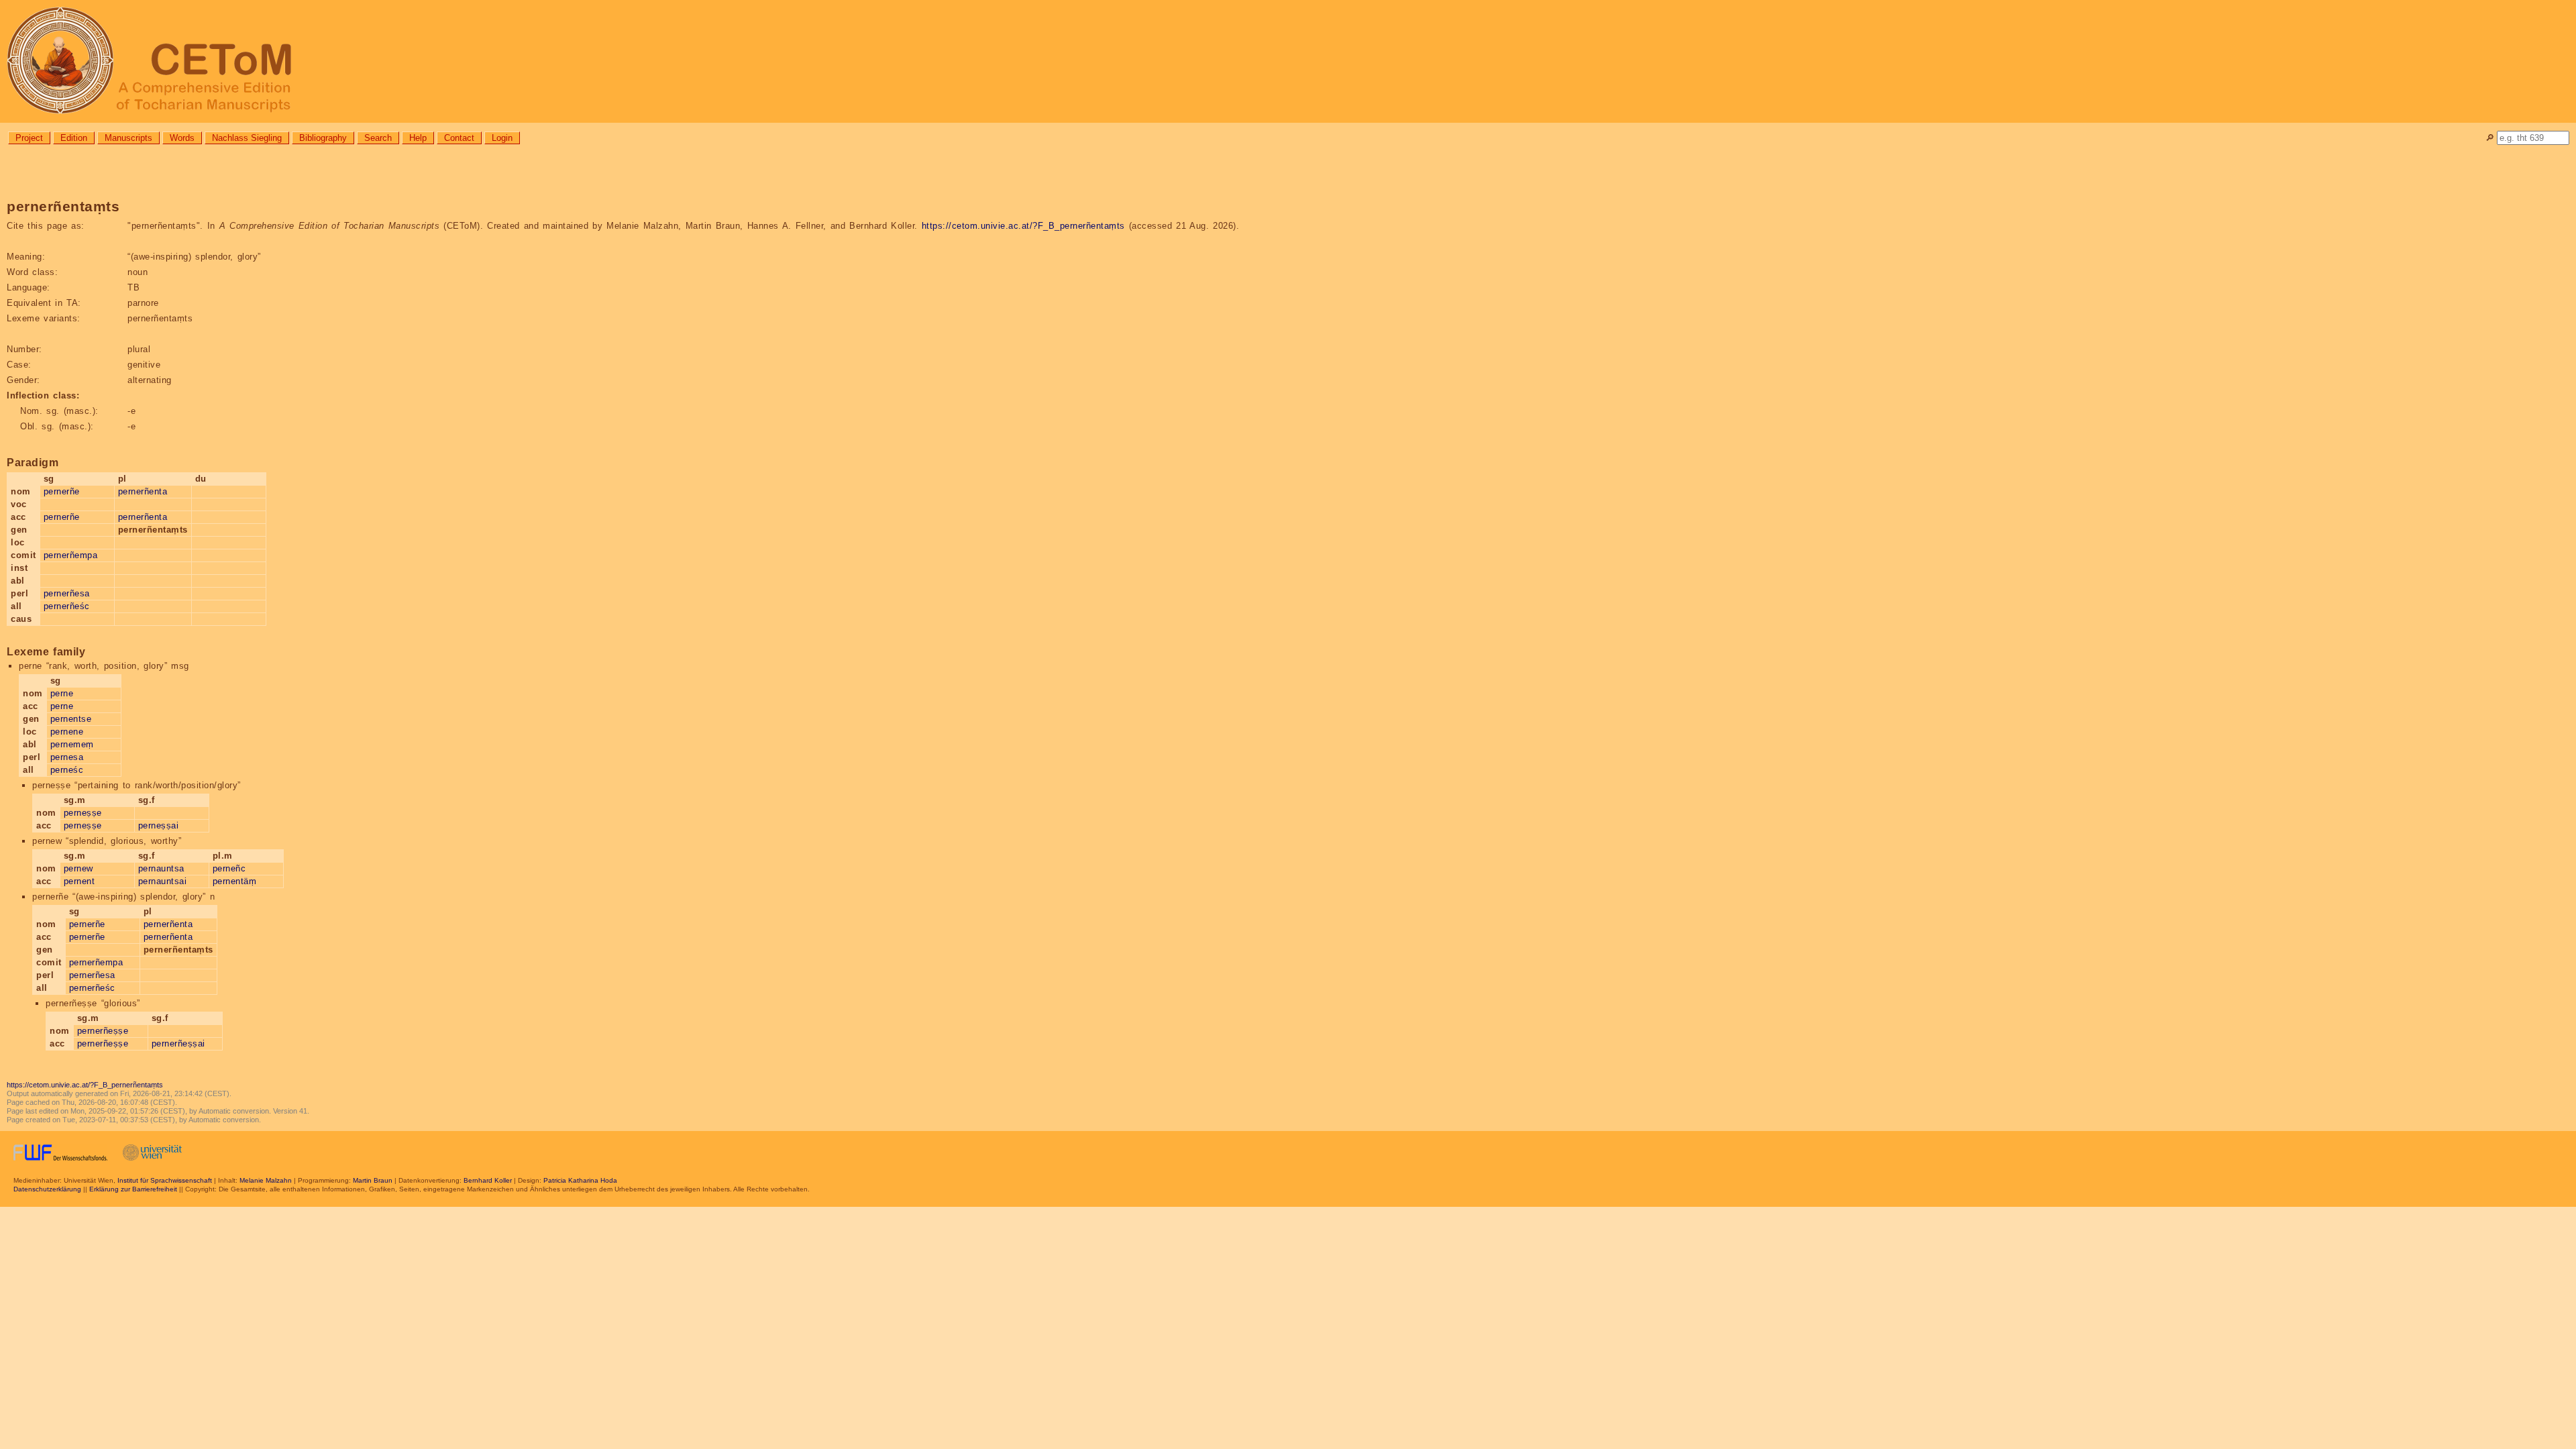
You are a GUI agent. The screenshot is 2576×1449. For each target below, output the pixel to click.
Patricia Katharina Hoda (580, 1180)
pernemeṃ (72, 744)
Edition (74, 138)
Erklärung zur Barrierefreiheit (133, 1189)
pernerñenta (143, 491)
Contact (459, 138)
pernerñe (62, 491)
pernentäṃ (235, 881)
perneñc (229, 868)
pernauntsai (163, 881)
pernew (78, 868)
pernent (79, 881)
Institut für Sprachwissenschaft (165, 1180)
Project (29, 138)
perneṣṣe (83, 813)
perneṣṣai (159, 825)
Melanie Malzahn (266, 1180)
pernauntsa (161, 868)
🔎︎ (2490, 138)
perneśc (67, 770)
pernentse (71, 719)
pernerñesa (67, 593)
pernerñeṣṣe (103, 1031)
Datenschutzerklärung (47, 1189)
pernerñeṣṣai (178, 1043)
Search (378, 138)
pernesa (67, 757)
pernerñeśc (67, 606)
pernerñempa (71, 555)
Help (418, 138)
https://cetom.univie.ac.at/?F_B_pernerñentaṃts (1023, 226)
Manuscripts (128, 138)
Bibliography (323, 138)
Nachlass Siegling (247, 138)
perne (62, 693)
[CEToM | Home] (1288, 61)
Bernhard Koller (488, 1180)
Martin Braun (373, 1180)
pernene (67, 732)
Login (502, 138)
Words (182, 138)
